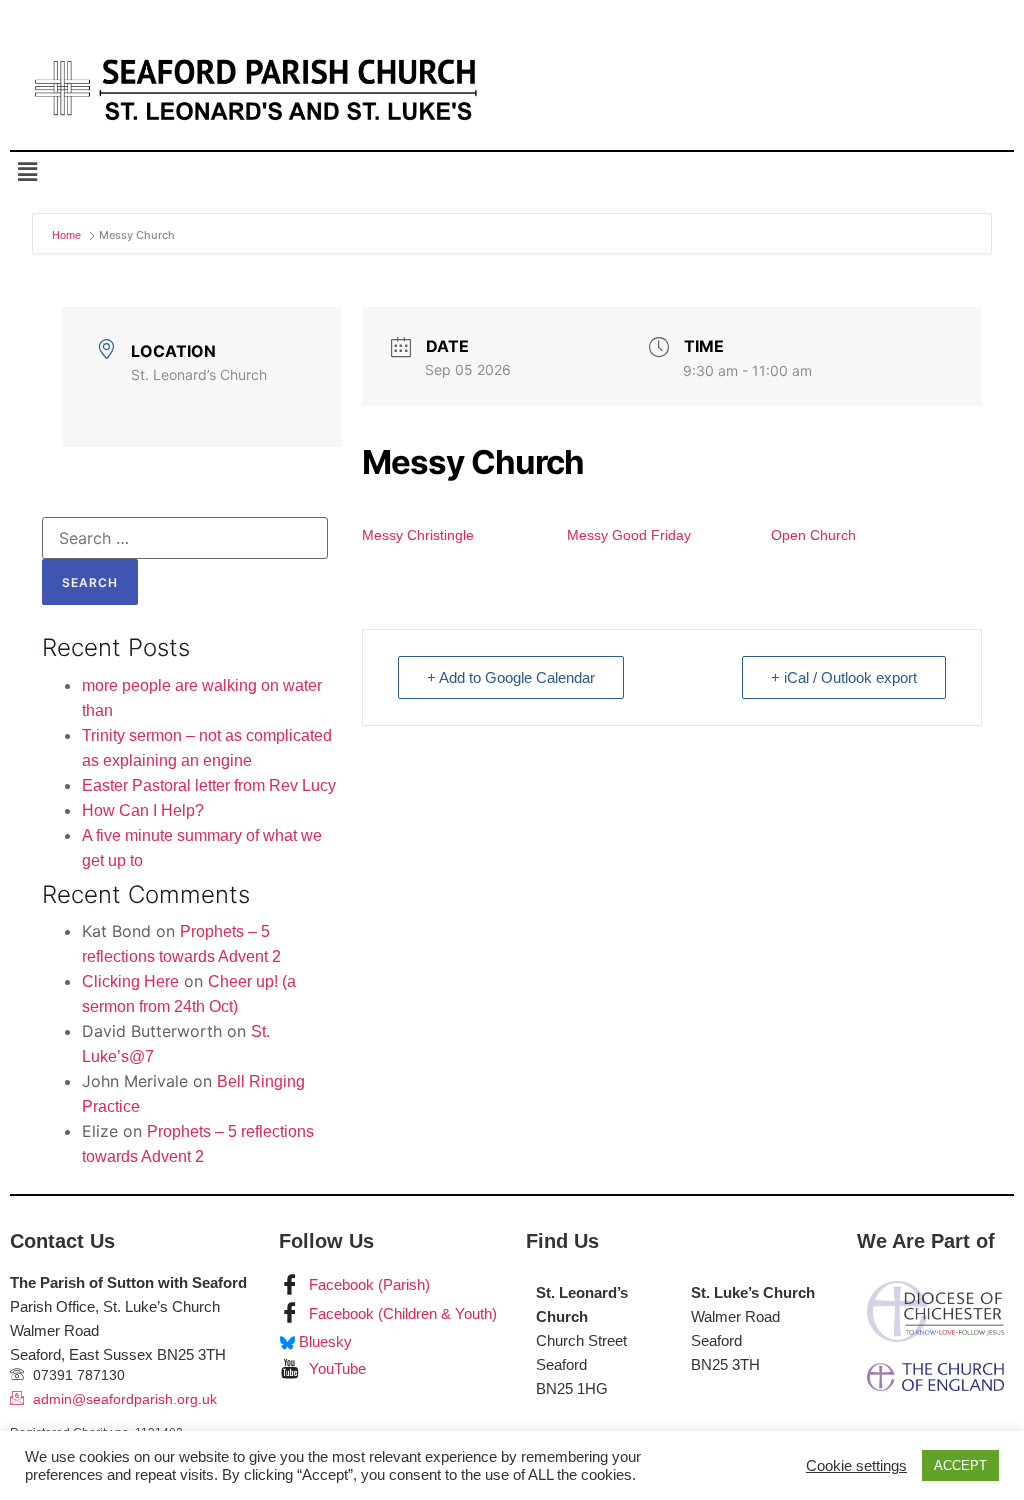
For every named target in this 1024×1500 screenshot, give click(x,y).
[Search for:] (185, 538)
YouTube (335, 1368)
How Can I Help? (143, 810)
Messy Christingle (418, 535)
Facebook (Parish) (367, 1284)
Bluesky (323, 1341)
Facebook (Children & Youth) (401, 1313)
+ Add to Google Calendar (511, 677)
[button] (27, 172)
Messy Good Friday (629, 535)
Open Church (813, 535)
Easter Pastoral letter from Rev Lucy (209, 785)
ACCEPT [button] (960, 1465)
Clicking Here (130, 981)
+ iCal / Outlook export (844, 677)
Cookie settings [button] (856, 1466)
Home (68, 235)
